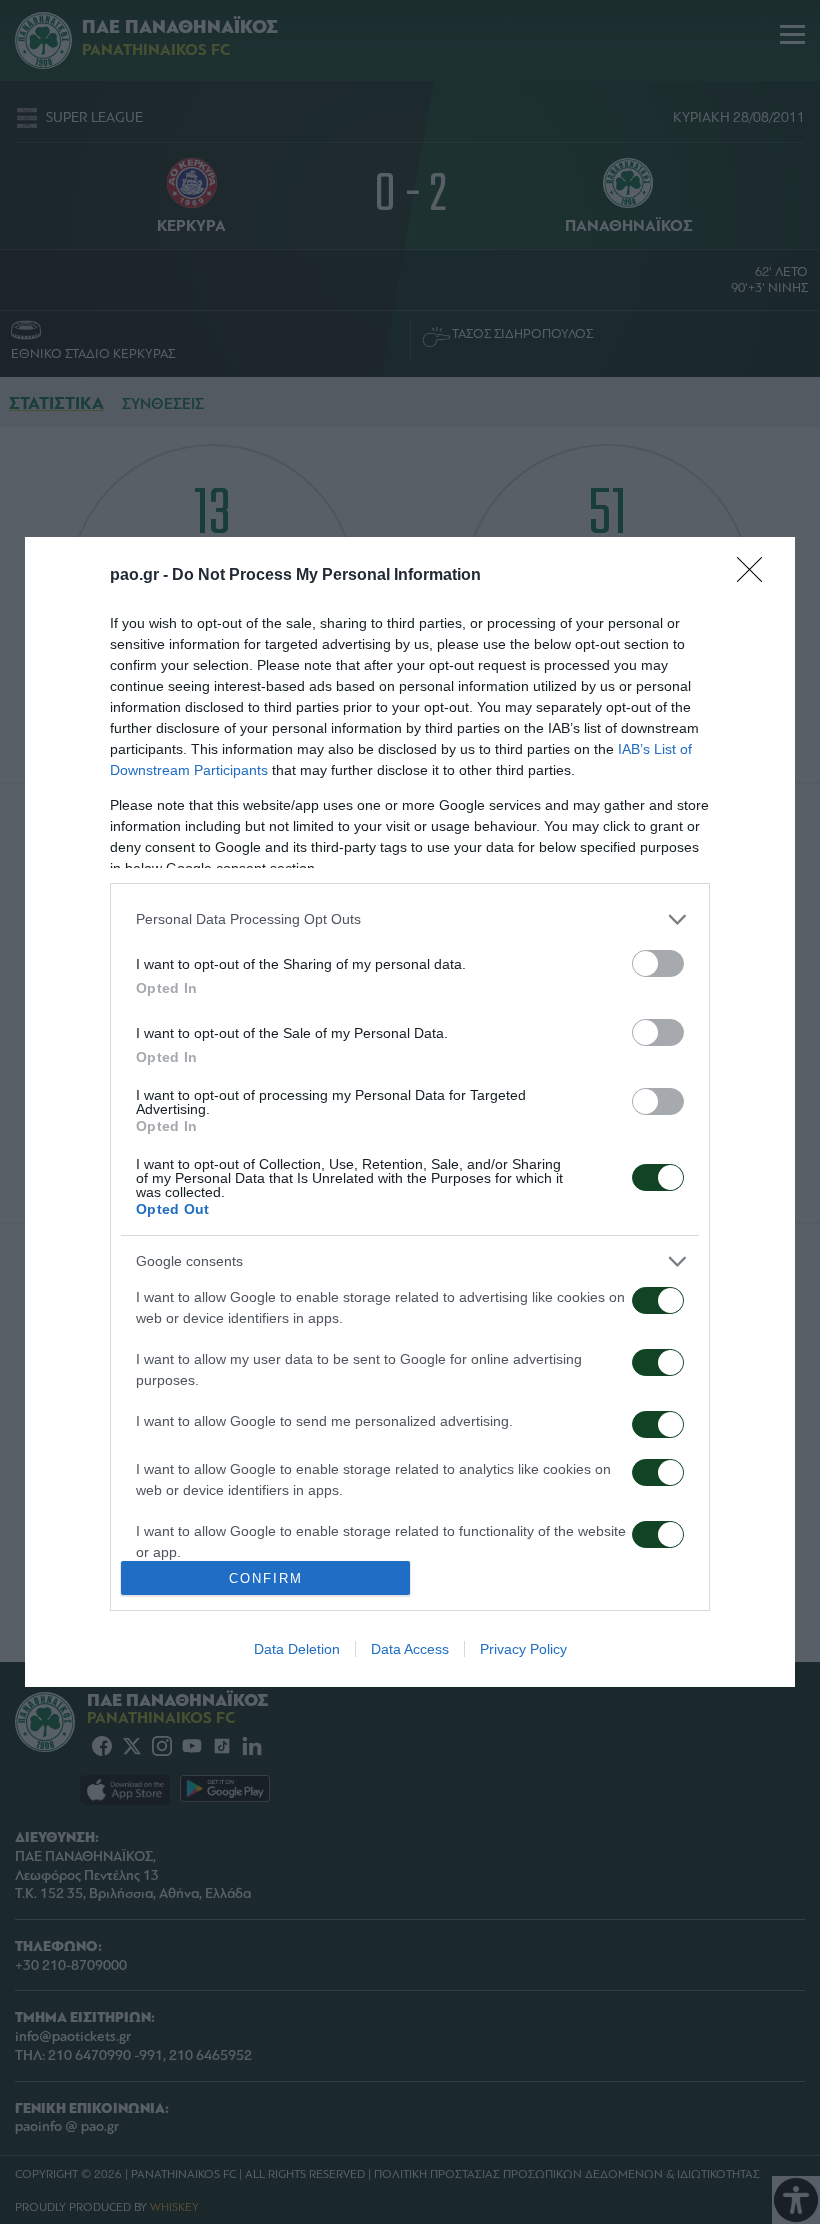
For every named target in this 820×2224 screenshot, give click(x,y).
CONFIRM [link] (266, 1578)
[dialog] (410, 1112)
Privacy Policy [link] (523, 1649)
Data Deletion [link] (297, 1649)
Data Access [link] (410, 1649)
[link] (756, 576)
